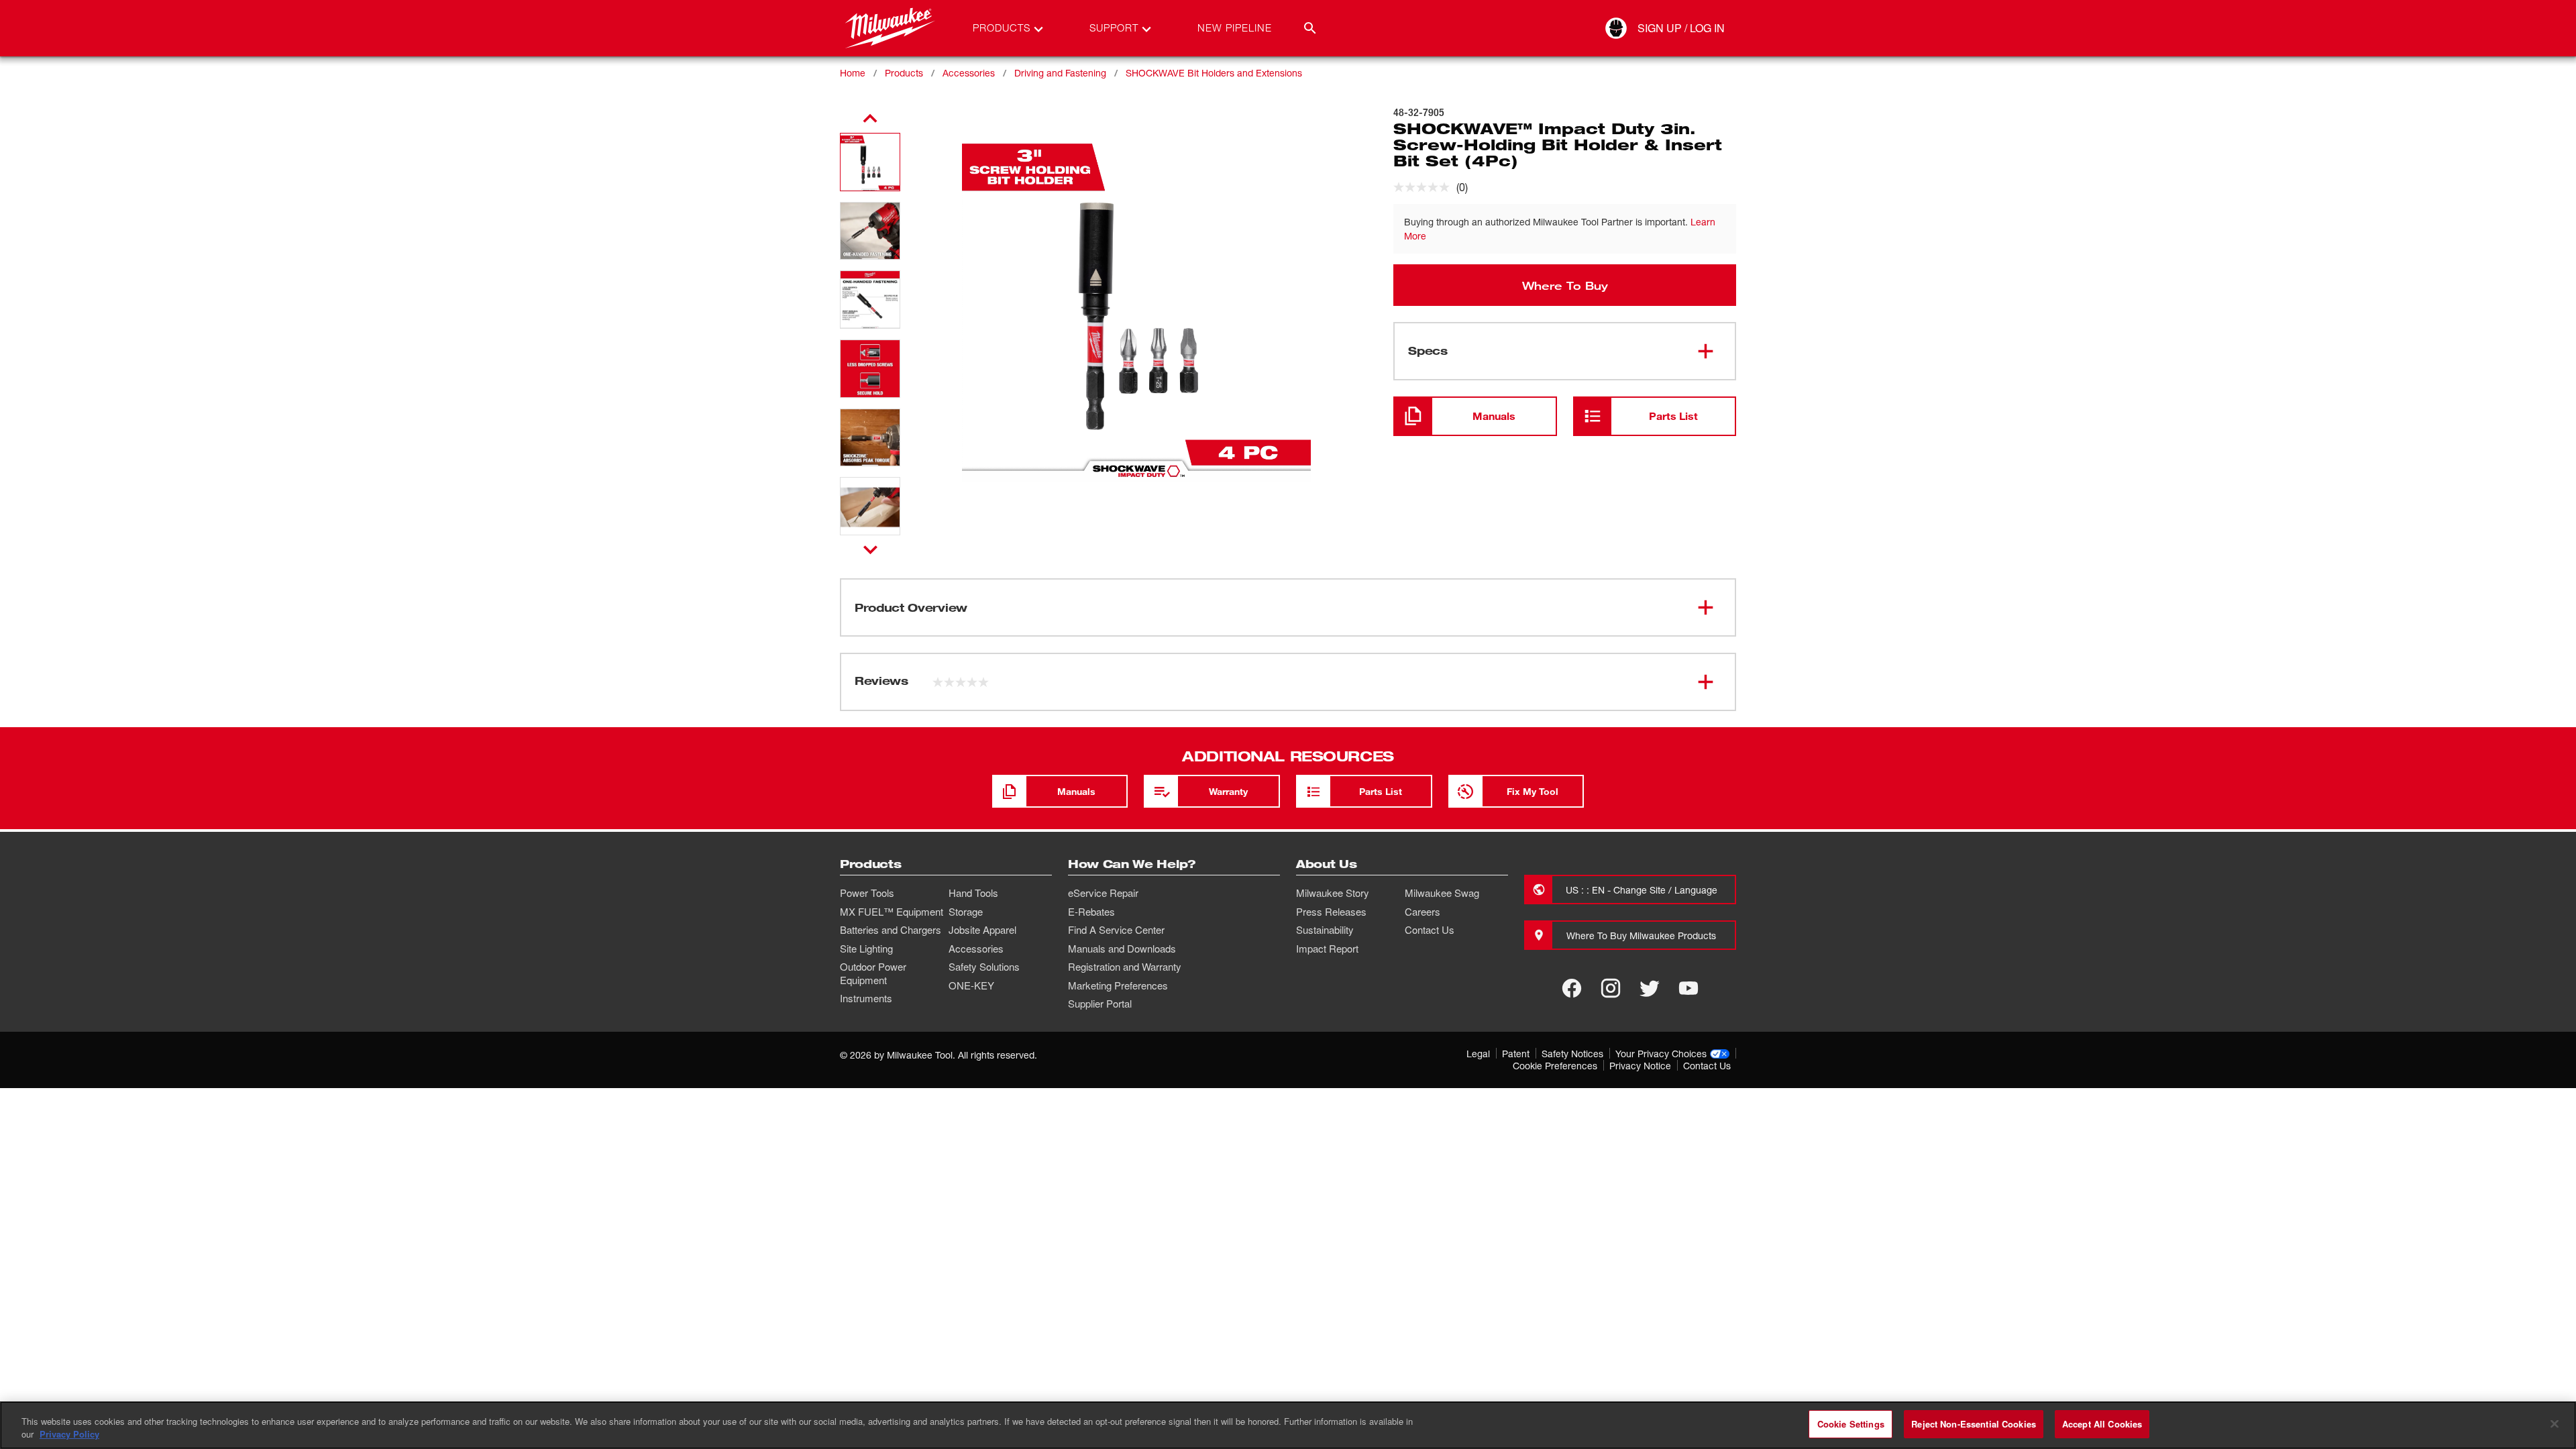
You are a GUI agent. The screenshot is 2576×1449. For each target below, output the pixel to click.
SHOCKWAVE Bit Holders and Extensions (1214, 73)
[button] (870, 162)
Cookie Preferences (1555, 1066)
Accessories (969, 73)
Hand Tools (973, 893)
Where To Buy (1565, 285)
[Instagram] (1611, 988)
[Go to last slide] (870, 119)
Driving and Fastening (1060, 73)
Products (904, 73)
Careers (1423, 912)
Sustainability (1325, 930)
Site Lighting (866, 949)
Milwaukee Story (1333, 893)
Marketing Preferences (1118, 985)
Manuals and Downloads (1122, 949)
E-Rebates (1091, 912)
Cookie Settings (1851, 1424)
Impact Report (1327, 949)
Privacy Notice (1640, 1066)
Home (853, 73)
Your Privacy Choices (1661, 1054)
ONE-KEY (971, 985)
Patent (1516, 1054)
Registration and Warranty (1125, 967)
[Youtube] (1688, 988)
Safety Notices (1572, 1054)
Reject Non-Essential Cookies (1974, 1424)
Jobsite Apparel (982, 930)
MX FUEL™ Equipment (892, 912)
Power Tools (867, 893)
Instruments (866, 998)
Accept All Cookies (2102, 1424)
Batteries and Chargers (891, 930)
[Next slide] (870, 549)
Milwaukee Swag (1442, 893)
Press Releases (1331, 912)
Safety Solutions (984, 967)
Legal (1478, 1054)
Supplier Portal (1100, 1004)
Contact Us (1430, 930)
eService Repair (1103, 893)
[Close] (2555, 1424)
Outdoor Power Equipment (873, 973)
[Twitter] (1650, 988)
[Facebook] (1572, 988)
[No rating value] (1425, 187)
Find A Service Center (1116, 930)
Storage (966, 912)
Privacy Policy (69, 1435)
